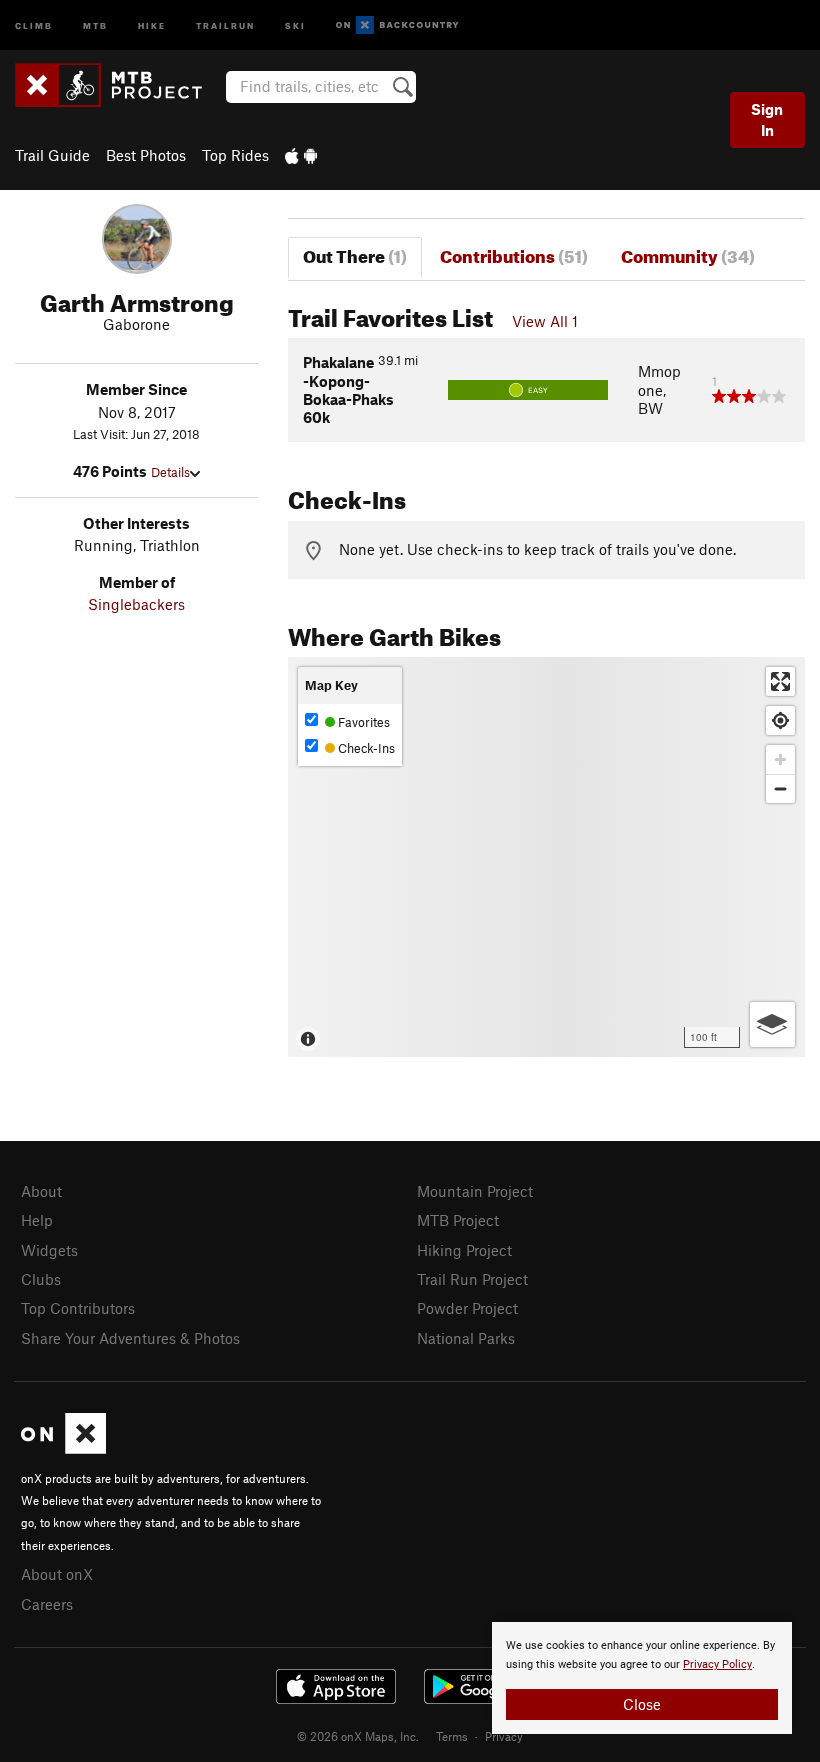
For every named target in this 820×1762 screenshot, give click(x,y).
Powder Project (467, 1308)
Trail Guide (52, 155)
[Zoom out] (780, 788)
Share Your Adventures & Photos (130, 1338)
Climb (34, 24)
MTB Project (458, 1220)
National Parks (466, 1338)
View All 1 (545, 321)
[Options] (772, 1024)
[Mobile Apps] (301, 155)
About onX (57, 1574)
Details (170, 472)
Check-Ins (365, 748)
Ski (295, 24)
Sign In (767, 119)
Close (642, 1704)
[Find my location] (780, 720)
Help (37, 1220)
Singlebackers (136, 604)
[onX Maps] (63, 1448)
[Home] (118, 85)
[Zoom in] (780, 759)
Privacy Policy (717, 1664)
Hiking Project (464, 1250)
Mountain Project (475, 1191)
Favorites (362, 722)
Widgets (49, 1250)
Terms (452, 1736)
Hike (152, 24)
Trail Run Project (472, 1279)
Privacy (504, 1736)
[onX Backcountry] (397, 25)
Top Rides (235, 155)
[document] (642, 1678)
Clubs (41, 1279)
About (41, 1191)
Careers (47, 1604)
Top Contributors (78, 1308)
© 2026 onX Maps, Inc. (358, 1736)
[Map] (546, 857)
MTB (95, 24)
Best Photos (146, 155)
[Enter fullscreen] (780, 681)
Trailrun (225, 24)
